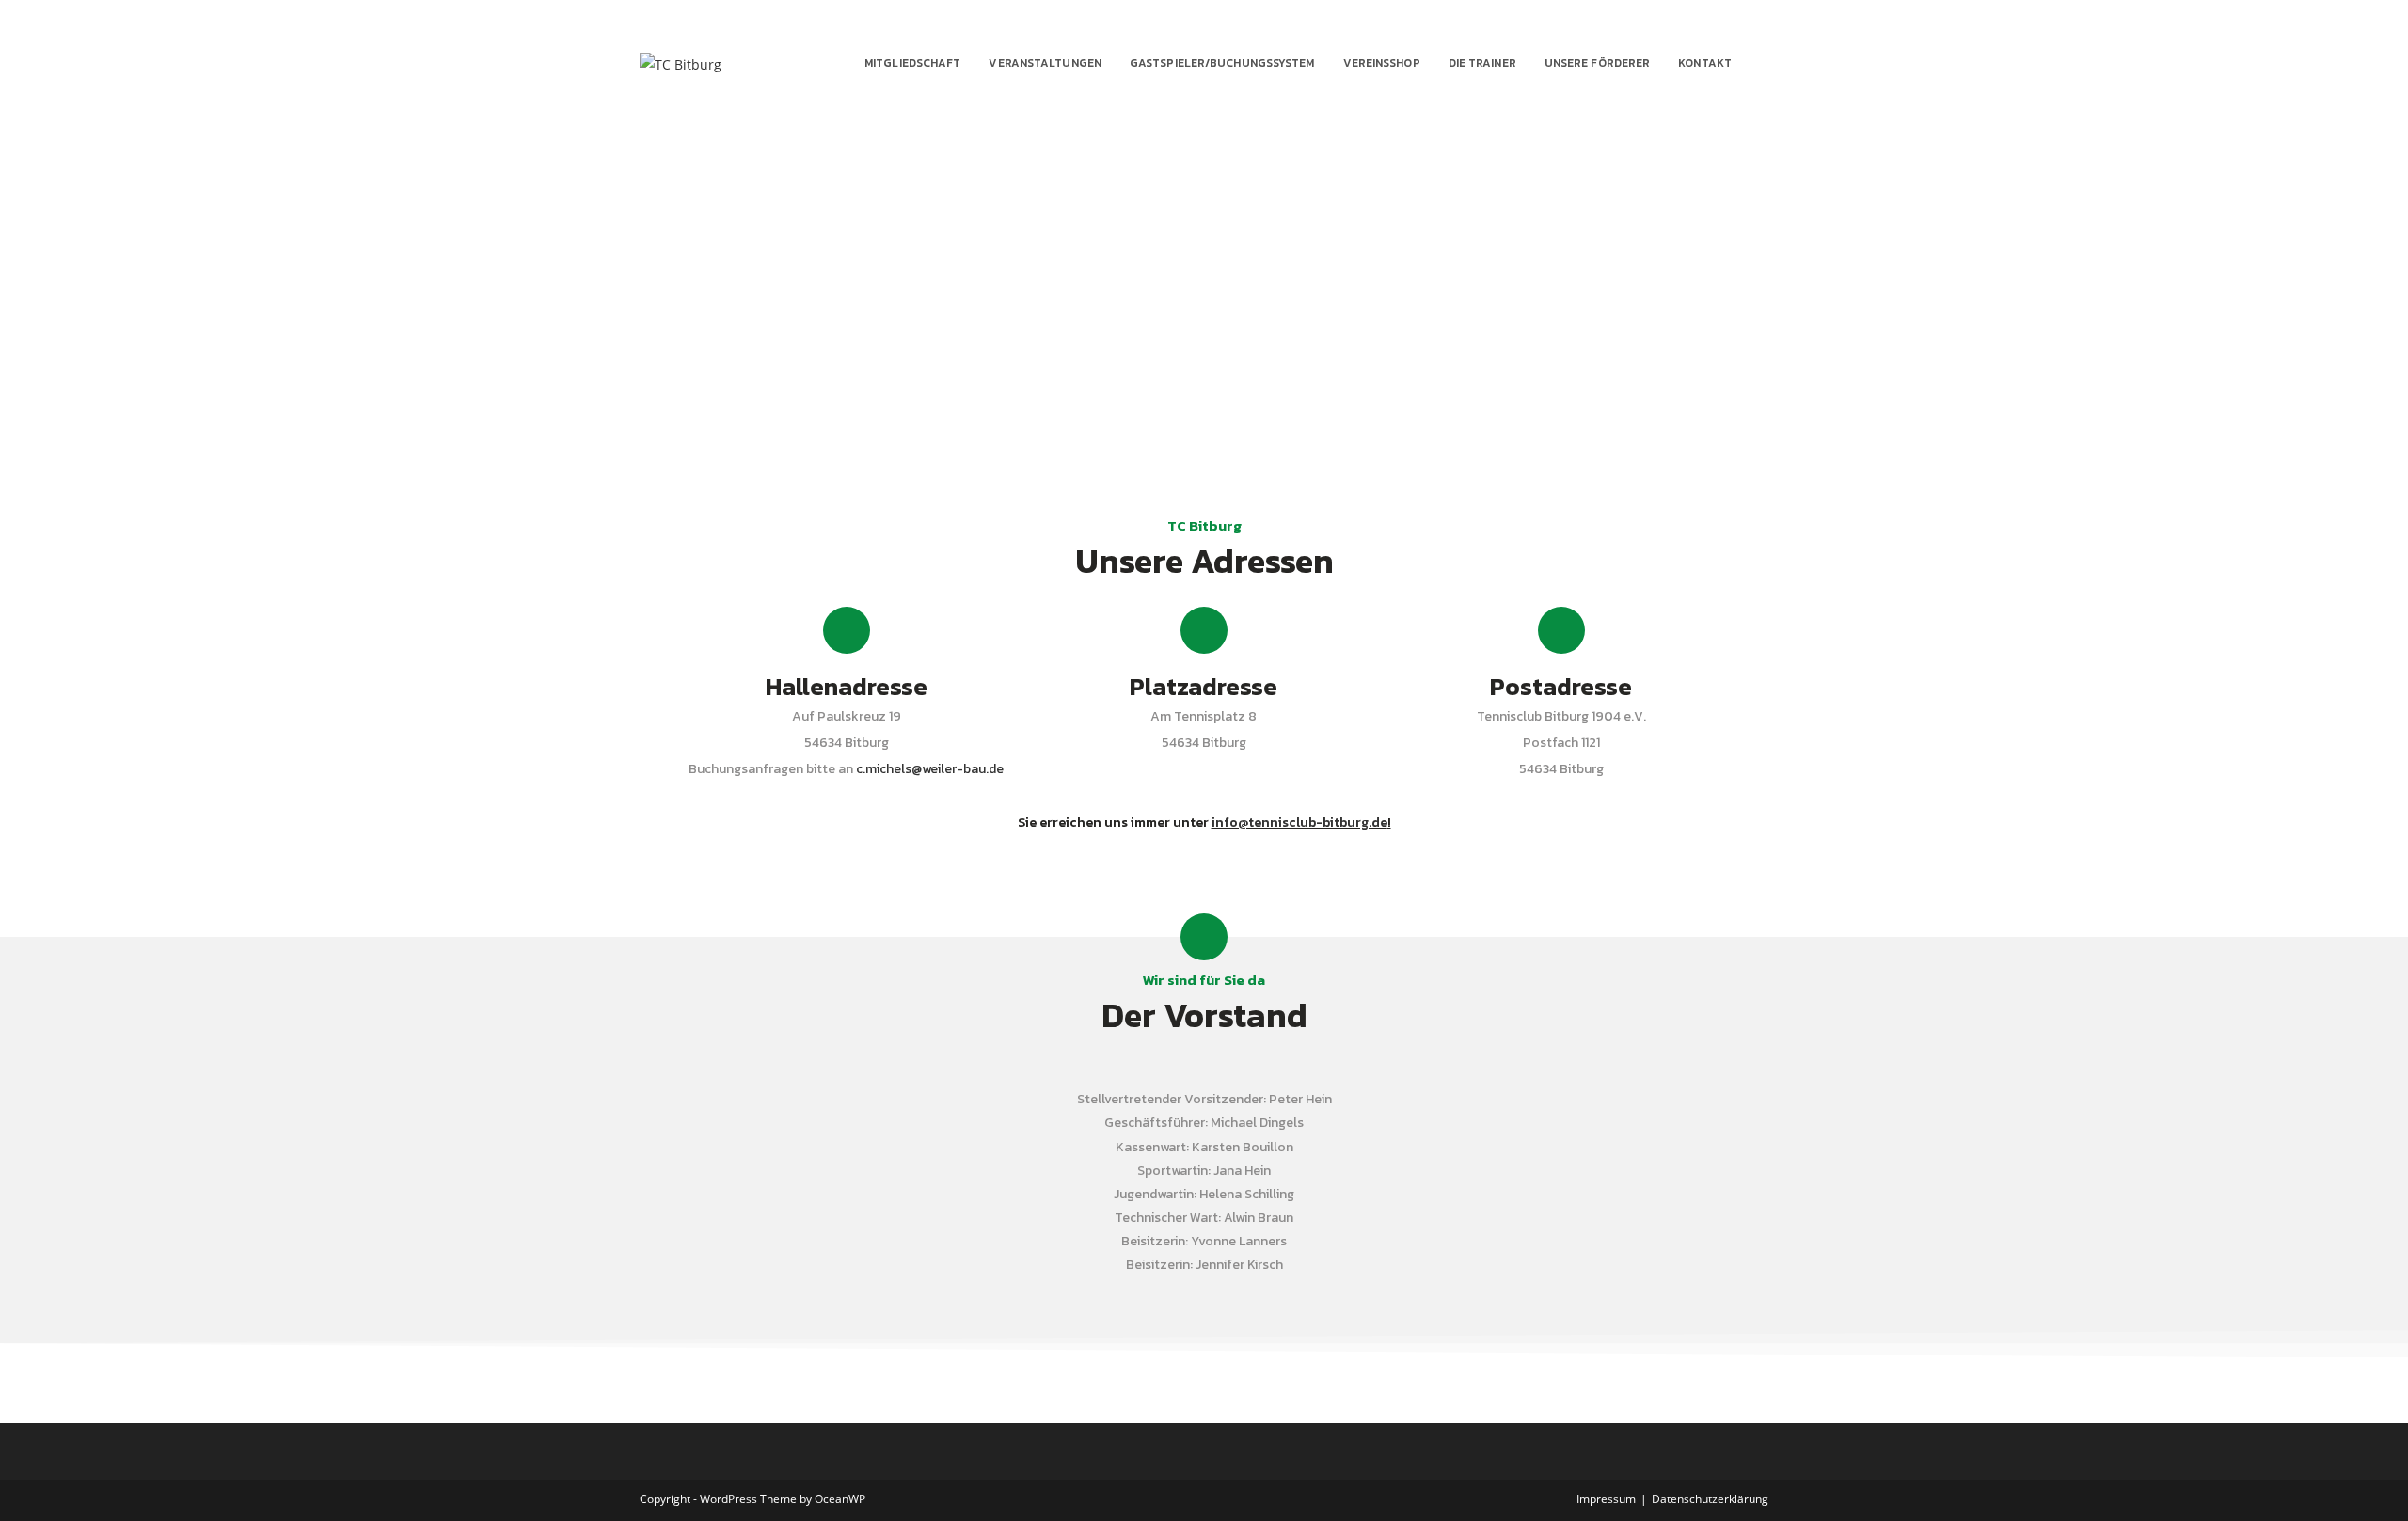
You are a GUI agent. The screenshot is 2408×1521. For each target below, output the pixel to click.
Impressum (1606, 1499)
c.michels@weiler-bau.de (930, 769)
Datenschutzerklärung (1710, 1499)
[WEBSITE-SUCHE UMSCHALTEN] (1764, 63)
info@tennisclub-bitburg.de (1299, 823)
